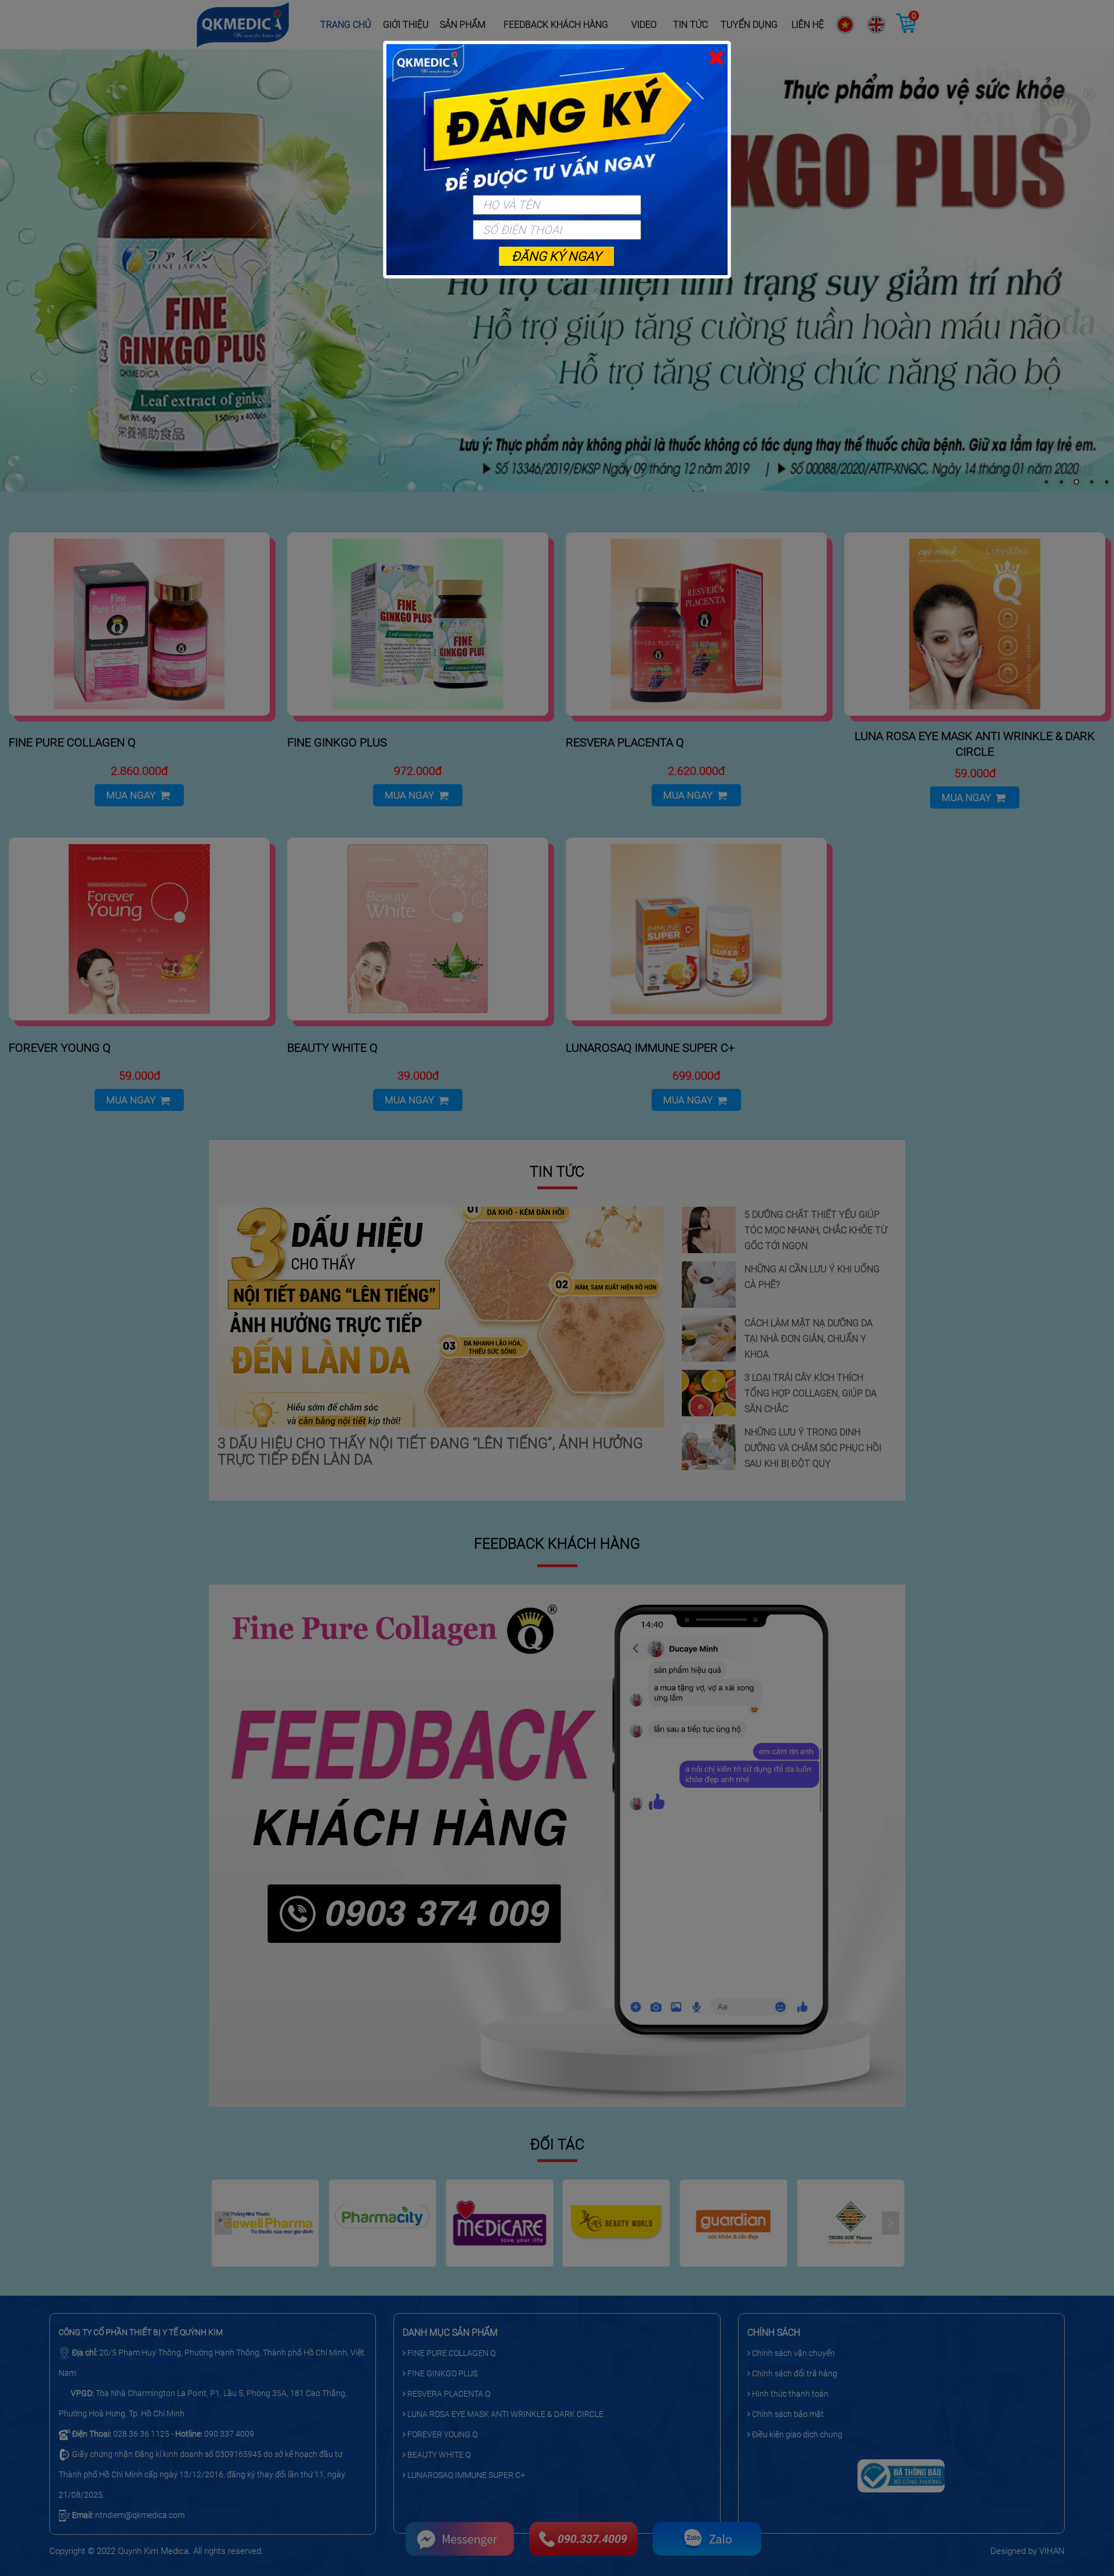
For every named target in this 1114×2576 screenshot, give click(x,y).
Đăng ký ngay (556, 256)
